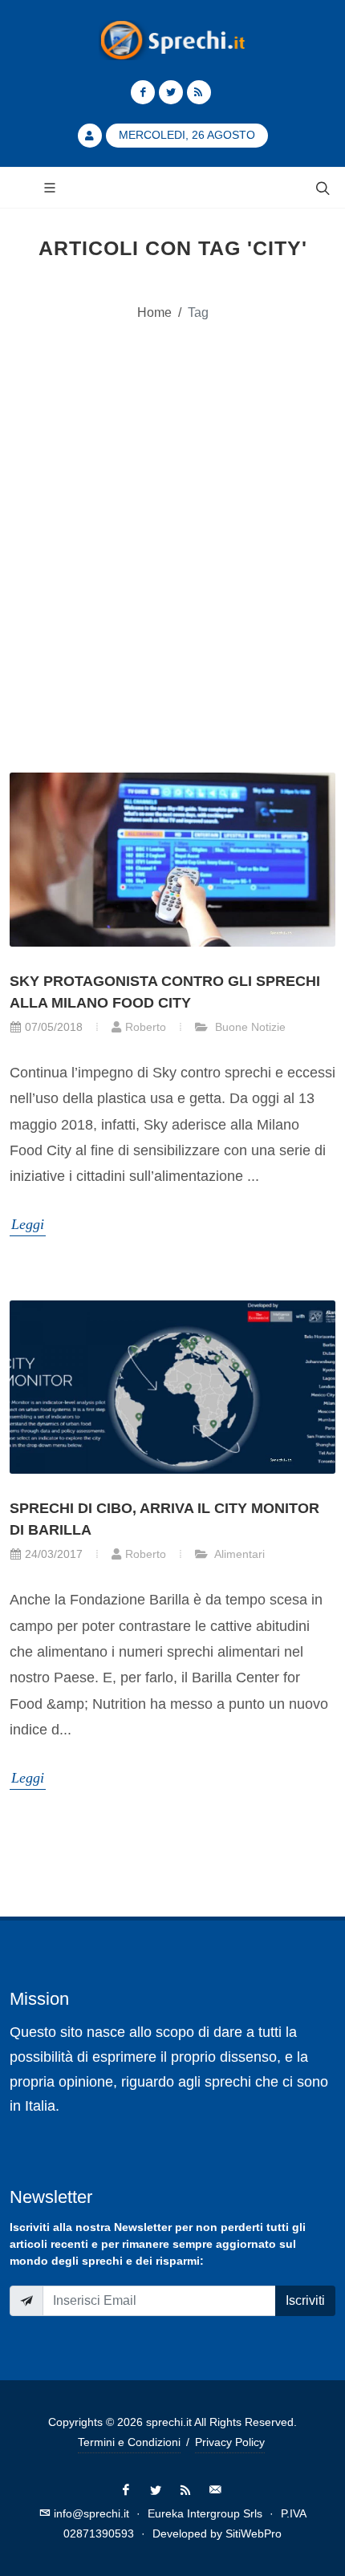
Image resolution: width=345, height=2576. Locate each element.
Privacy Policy (230, 2442)
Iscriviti (305, 2300)
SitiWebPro (254, 2533)
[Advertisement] (172, 528)
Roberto (146, 1027)
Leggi (28, 1224)
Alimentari (238, 1554)
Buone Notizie (249, 1027)
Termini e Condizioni (129, 2442)
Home (154, 312)
